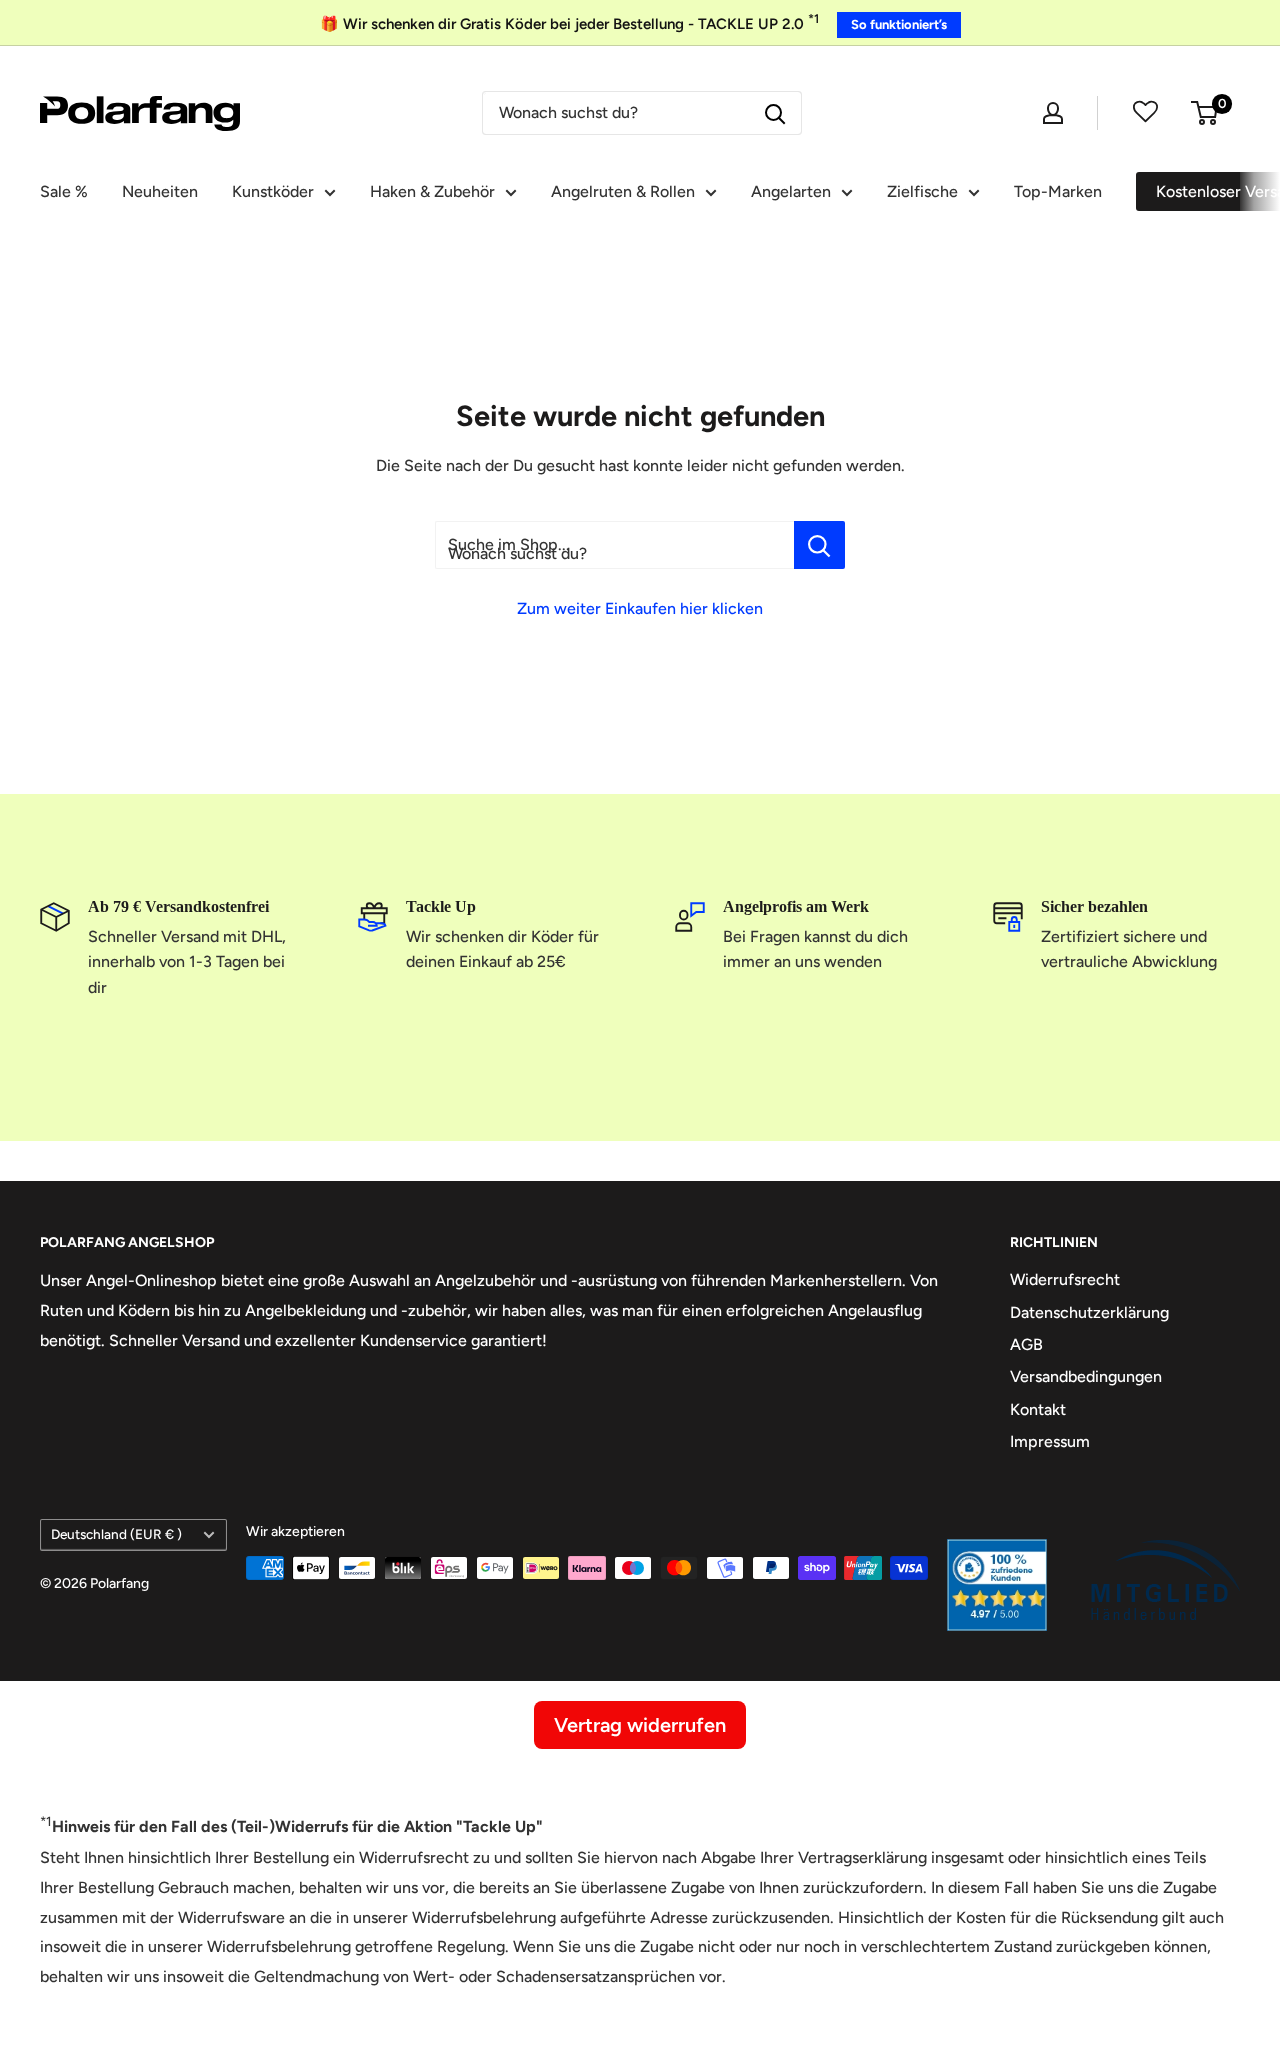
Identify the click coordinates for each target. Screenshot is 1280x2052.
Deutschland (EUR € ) (116, 1534)
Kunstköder (273, 191)
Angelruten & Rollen (623, 191)
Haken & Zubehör (432, 191)
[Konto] (1053, 113)
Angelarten (791, 191)
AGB (1026, 1344)
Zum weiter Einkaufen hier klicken (640, 608)
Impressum (1050, 1441)
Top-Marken (1058, 191)
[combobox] (617, 113)
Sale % (64, 191)
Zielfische (922, 191)
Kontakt (1038, 1409)
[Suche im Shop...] (819, 545)
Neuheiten (160, 191)
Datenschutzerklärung (1089, 1312)
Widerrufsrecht (1065, 1279)
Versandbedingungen (1086, 1376)
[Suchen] (776, 113)
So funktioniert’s (899, 24)
